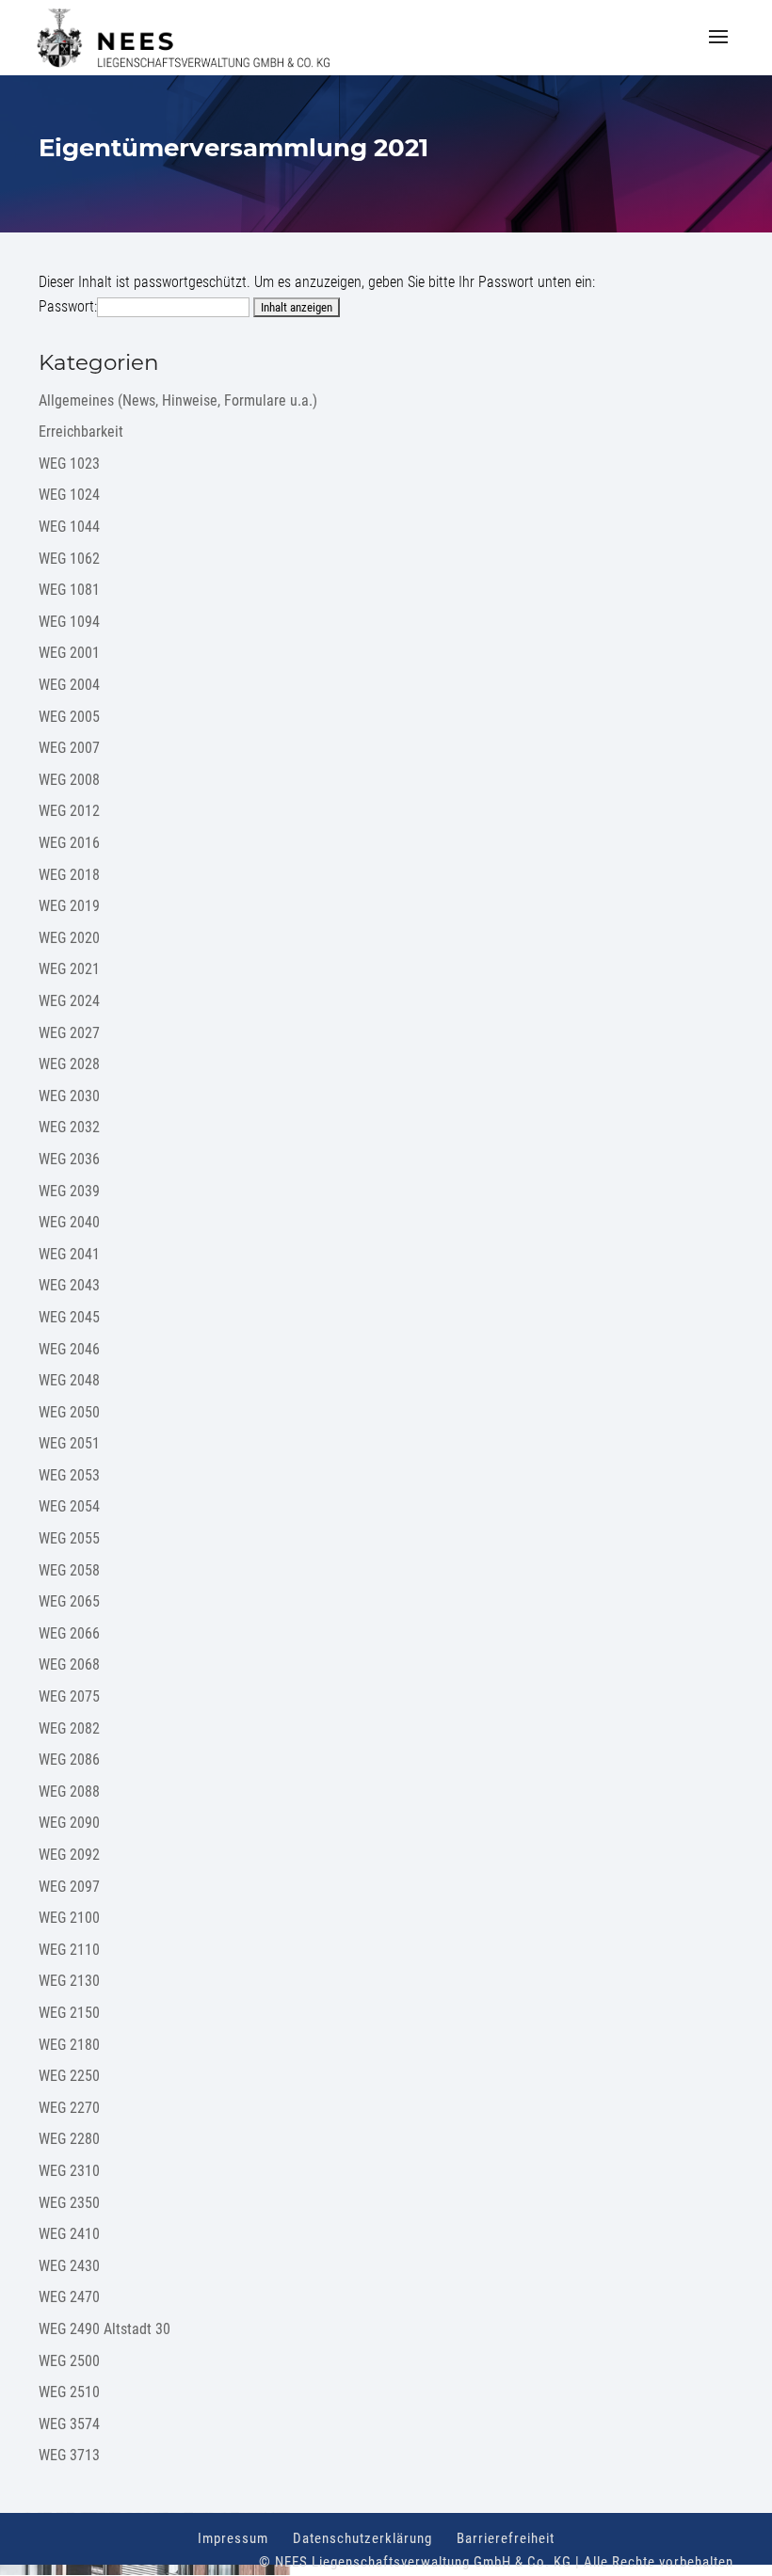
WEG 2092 (69, 1855)
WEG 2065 (69, 1601)
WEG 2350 (69, 2203)
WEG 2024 (69, 1001)
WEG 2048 (69, 1380)
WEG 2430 (69, 2266)
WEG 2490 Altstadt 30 (105, 2329)
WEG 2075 (69, 1696)
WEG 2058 (69, 1570)
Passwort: (68, 306)
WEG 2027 (69, 1033)
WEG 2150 (69, 2013)
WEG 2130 (69, 1981)
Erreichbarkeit (81, 432)
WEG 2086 (69, 1760)
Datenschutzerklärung (362, 2538)
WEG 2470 (69, 2297)
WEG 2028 (69, 1064)
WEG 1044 (69, 527)
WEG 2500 (69, 2361)
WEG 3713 (69, 2455)
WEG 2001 (69, 653)
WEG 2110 (69, 1950)
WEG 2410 (69, 2234)
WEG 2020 (69, 938)
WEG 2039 (69, 1191)
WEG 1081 (69, 590)
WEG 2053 (69, 1475)
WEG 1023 (69, 464)
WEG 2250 (69, 2076)
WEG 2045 (69, 1317)
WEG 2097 (69, 1887)
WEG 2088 (69, 1792)
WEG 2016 (69, 843)
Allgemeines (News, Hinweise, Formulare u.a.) (178, 400)
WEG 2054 (69, 1506)
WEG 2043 (69, 1285)
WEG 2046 (69, 1349)
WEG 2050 (69, 1412)
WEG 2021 (69, 969)
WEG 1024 (69, 495)
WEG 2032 (69, 1127)
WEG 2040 (69, 1222)
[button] (718, 49)
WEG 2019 (69, 906)
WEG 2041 (69, 1254)
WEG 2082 (69, 1728)
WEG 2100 (69, 1918)
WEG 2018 (69, 875)
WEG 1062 (69, 559)
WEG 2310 (69, 2171)
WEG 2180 (69, 2045)
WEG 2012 (69, 811)
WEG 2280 (69, 2139)
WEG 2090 (69, 1823)
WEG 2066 (69, 1633)
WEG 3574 (69, 2424)
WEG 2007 (69, 748)
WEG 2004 (69, 685)
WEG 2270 (69, 2108)
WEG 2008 (69, 780)
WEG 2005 (69, 717)
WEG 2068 (69, 1664)
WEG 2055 (69, 1538)
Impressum (233, 2538)
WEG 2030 (69, 1096)
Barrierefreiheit (506, 2538)
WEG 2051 (69, 1443)
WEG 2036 (69, 1159)
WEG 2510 (69, 2392)
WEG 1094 (69, 622)
